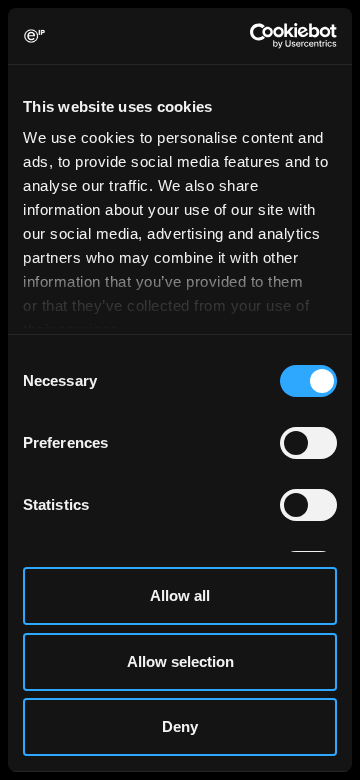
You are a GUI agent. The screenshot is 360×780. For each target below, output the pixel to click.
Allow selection (180, 661)
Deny (180, 726)
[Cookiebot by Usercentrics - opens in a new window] (254, 36)
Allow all (180, 595)
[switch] (308, 443)
